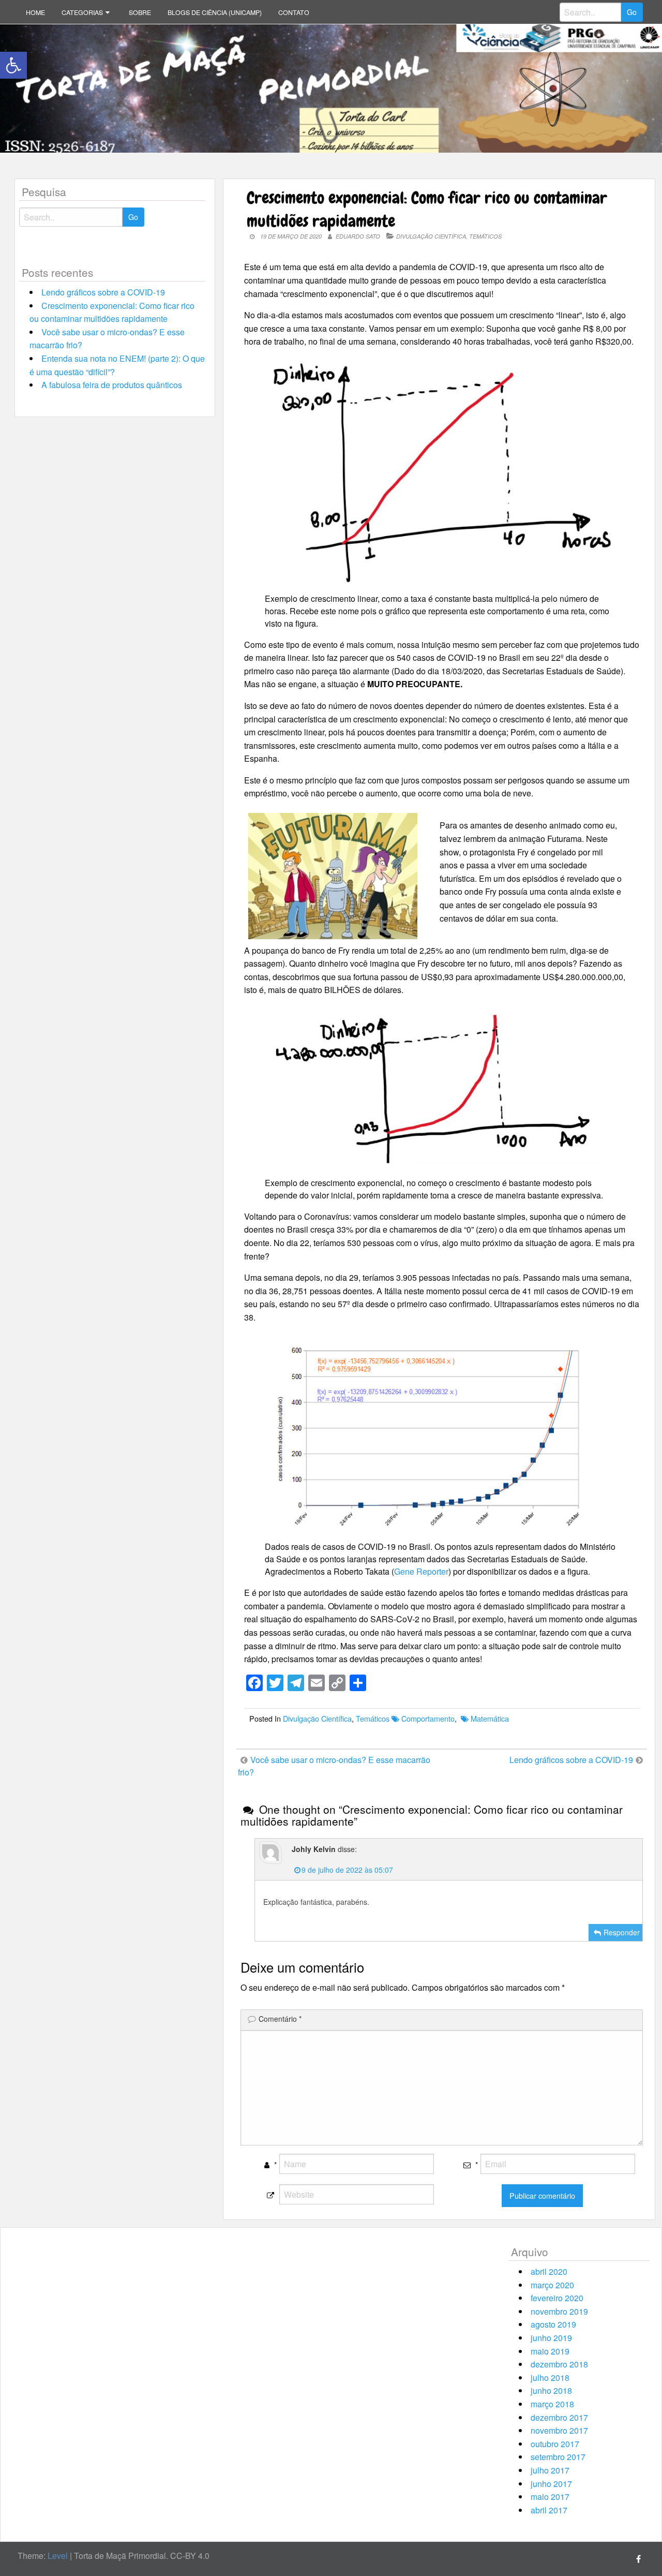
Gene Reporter (421, 1571)
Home (35, 12)
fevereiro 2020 (557, 2298)
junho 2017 (551, 2484)
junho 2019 (551, 2338)
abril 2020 (549, 2271)
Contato (294, 12)
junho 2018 (551, 2390)
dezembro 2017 (559, 2417)
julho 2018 (550, 2378)
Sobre (140, 12)
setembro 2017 (558, 2457)
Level (58, 2556)
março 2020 (552, 2285)
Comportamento (428, 1718)
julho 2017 (550, 2470)
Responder (622, 1932)
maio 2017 (550, 2497)
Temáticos (485, 236)
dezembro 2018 (559, 2364)
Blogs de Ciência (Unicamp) (215, 12)
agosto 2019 (553, 2324)
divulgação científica (431, 236)
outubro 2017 (555, 2444)
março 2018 (552, 2404)
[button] (13, 65)
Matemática (490, 1718)
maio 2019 (550, 2351)
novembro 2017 (559, 2430)
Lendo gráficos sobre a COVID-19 (103, 292)
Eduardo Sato (358, 236)
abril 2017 (549, 2510)
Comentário (280, 2019)
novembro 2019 (559, 2311)
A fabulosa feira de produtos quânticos (112, 385)
